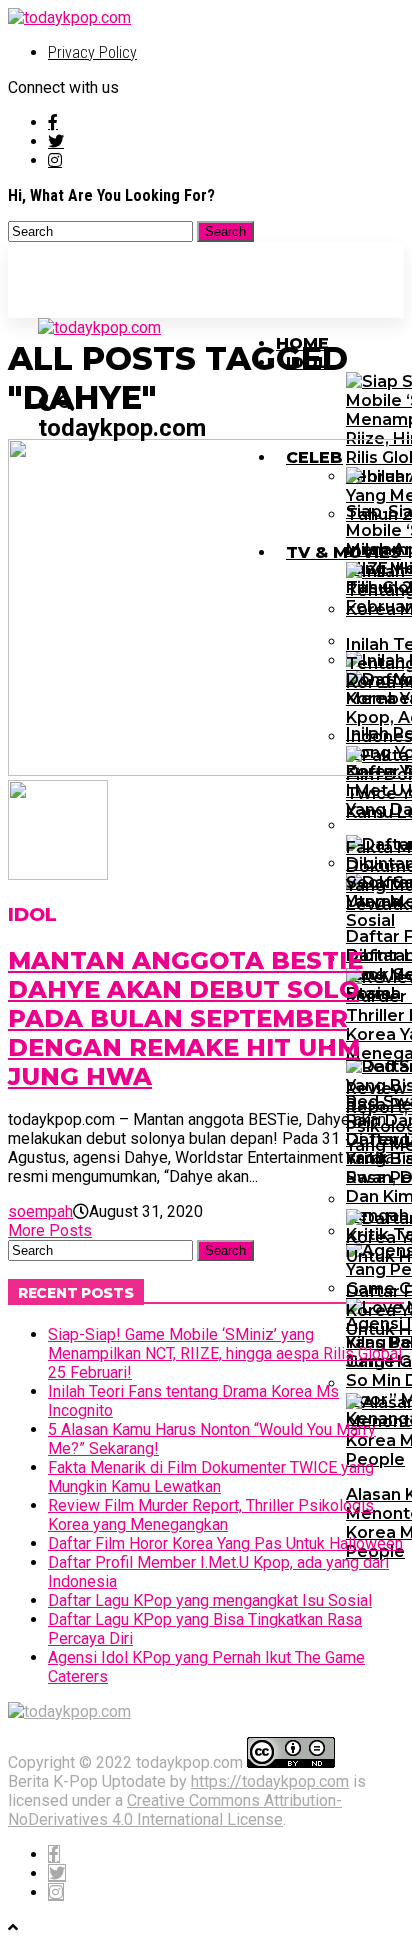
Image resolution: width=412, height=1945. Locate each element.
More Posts (50, 1230)
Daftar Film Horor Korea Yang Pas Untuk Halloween (225, 1543)
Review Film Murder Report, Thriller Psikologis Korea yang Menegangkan (211, 1515)
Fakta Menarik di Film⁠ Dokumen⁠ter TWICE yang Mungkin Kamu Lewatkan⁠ (211, 1477)
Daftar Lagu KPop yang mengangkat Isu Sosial (210, 1600)
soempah (40, 1211)
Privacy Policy (92, 52)
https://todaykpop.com (270, 1781)
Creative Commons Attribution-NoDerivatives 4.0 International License (175, 1810)
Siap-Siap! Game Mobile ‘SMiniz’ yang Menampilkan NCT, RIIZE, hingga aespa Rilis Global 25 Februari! (225, 1353)
